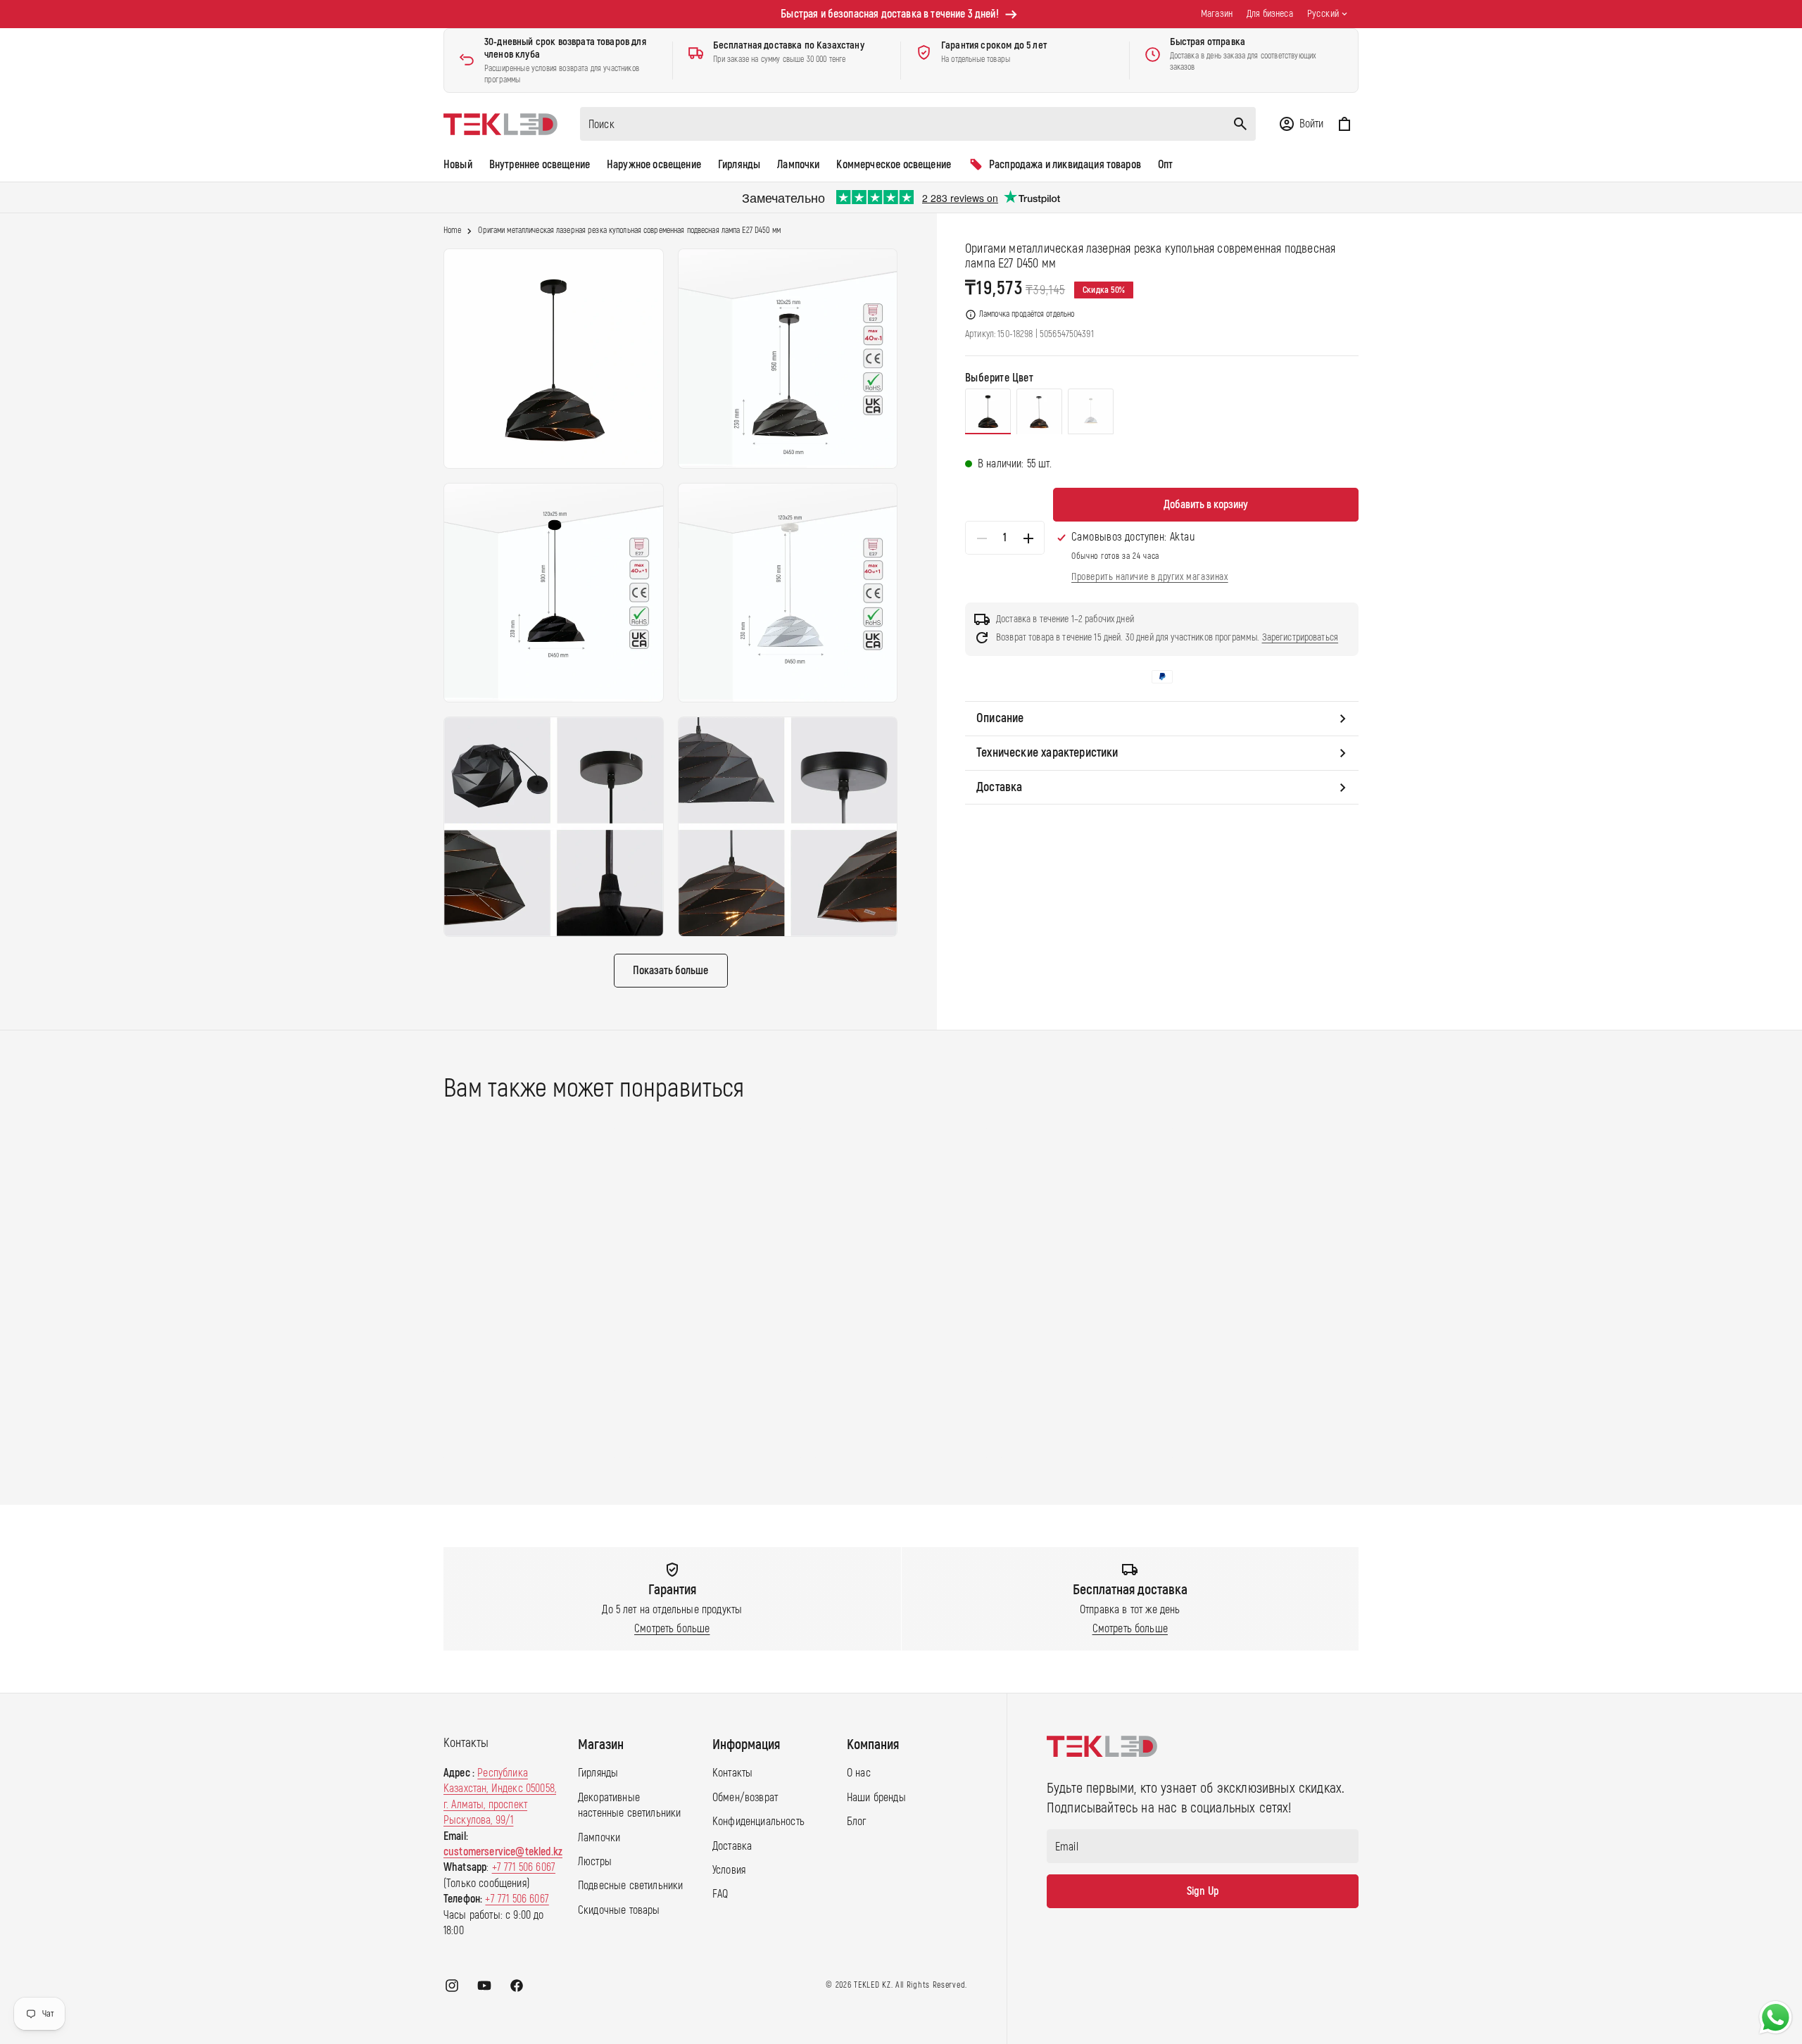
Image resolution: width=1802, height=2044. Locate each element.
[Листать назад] (430, 1293)
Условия (729, 1870)
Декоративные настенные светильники (629, 1805)
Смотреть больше (672, 1629)
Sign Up (1203, 1891)
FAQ (720, 1894)
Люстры (595, 1862)
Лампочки (599, 1838)
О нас (859, 1773)
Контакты (732, 1773)
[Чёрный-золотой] (1039, 412)
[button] (1301, 124)
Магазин (1217, 14)
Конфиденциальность (758, 1822)
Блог (857, 1822)
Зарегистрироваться (1300, 637)
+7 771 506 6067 (524, 1867)
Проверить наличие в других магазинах (1150, 577)
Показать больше (670, 971)
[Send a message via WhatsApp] (1776, 2018)
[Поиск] (1240, 124)
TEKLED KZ (872, 1985)
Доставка (732, 1846)
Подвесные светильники (630, 1886)
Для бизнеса (1270, 14)
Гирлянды (598, 1773)
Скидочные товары (619, 1910)
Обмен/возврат (745, 1798)
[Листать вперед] (1372, 1293)
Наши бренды (876, 1798)
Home (452, 231)
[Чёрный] (988, 412)
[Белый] (1091, 412)
